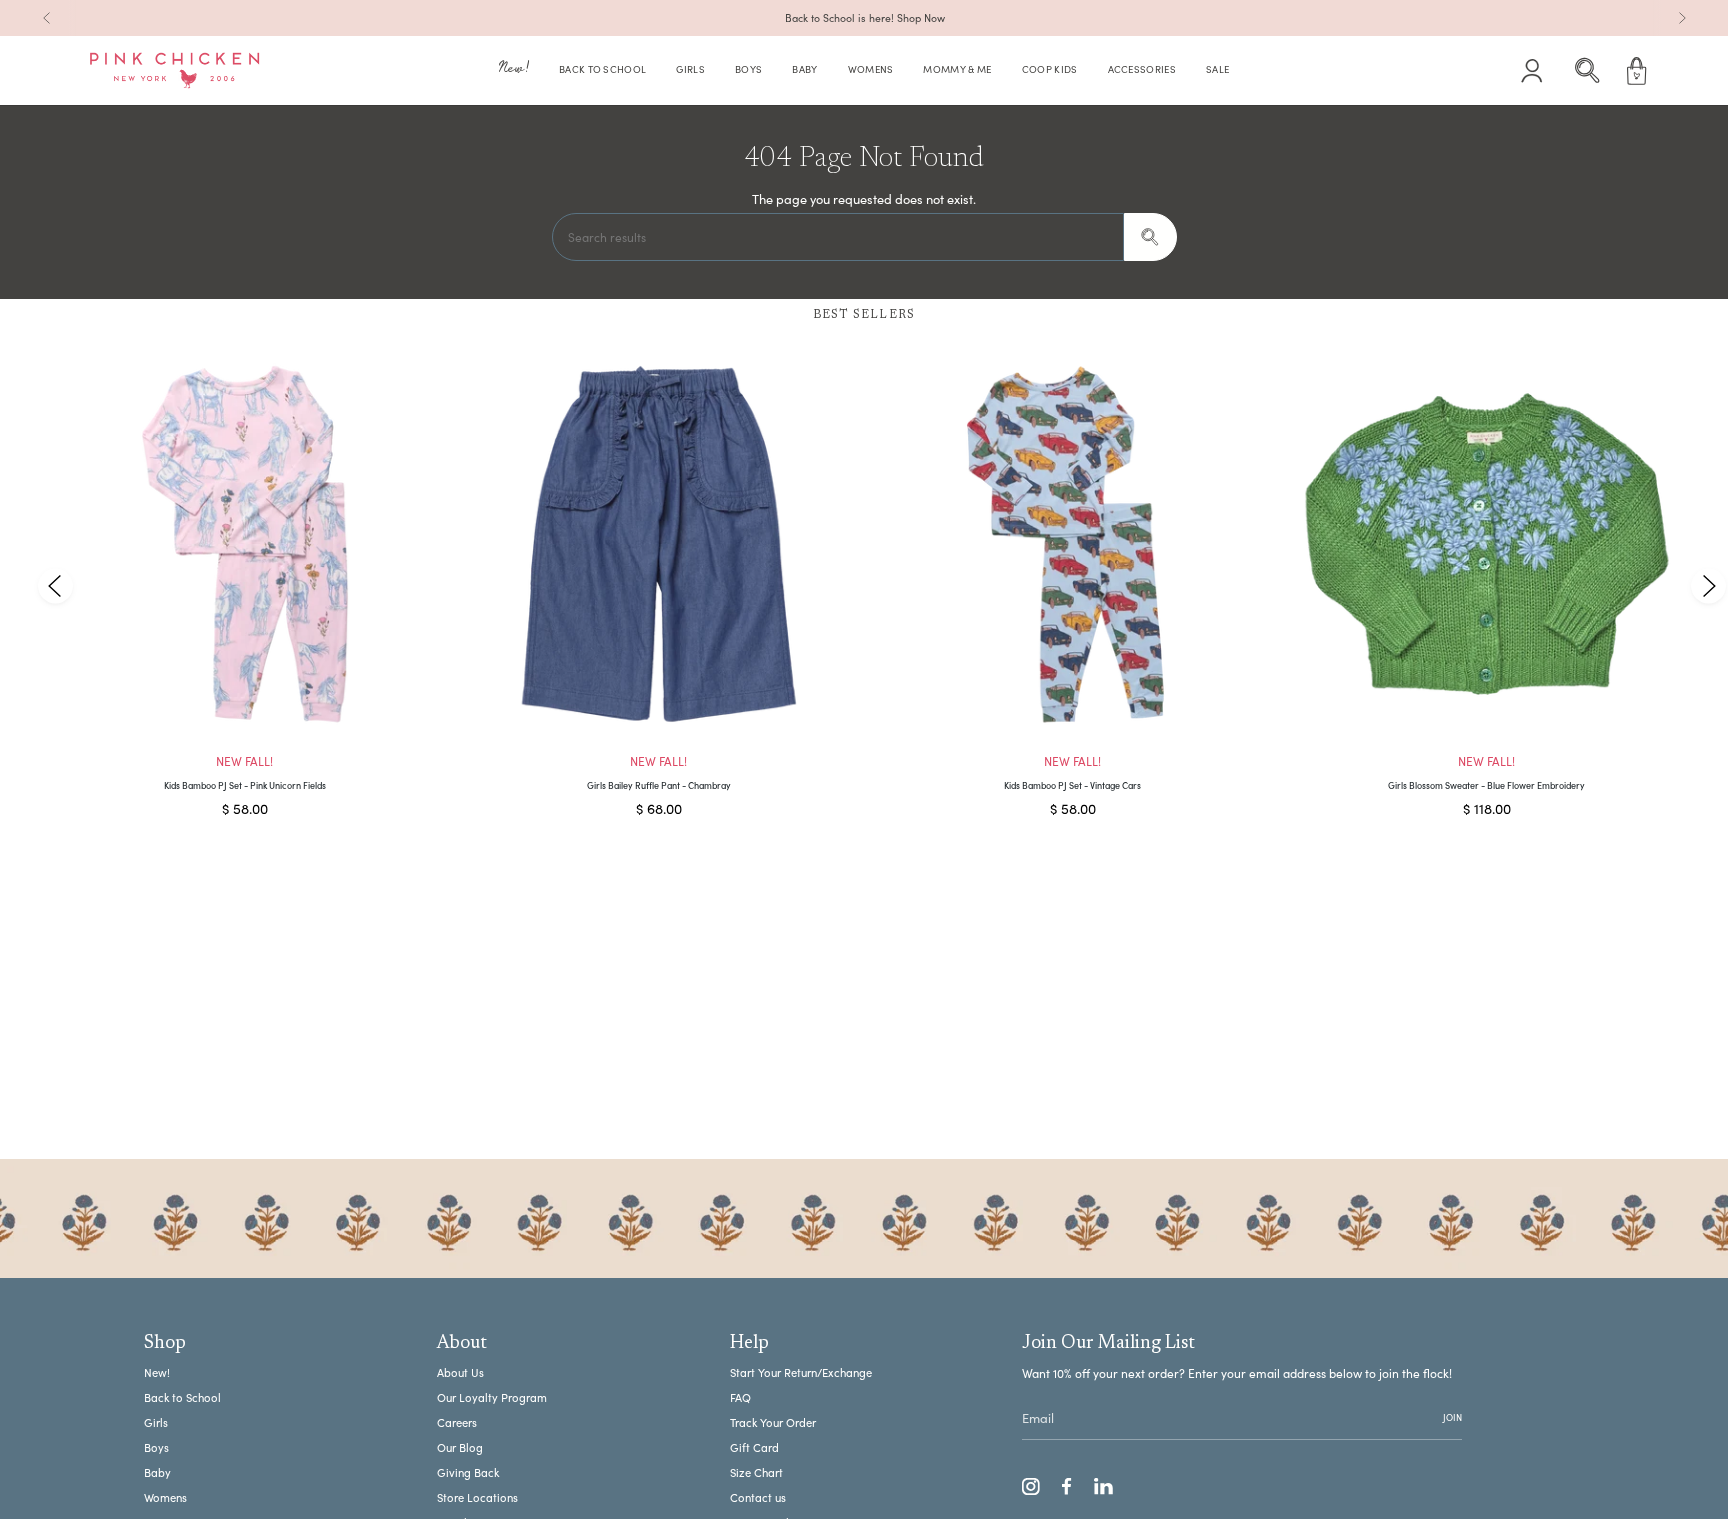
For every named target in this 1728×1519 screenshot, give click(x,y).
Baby (157, 1472)
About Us (460, 1372)
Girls (156, 1422)
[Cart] (1637, 71)
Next (1708, 585)
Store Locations (477, 1497)
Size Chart (756, 1472)
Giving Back (468, 1472)
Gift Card (754, 1447)
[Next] (1682, 18)
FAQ (740, 1397)
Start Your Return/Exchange (801, 1372)
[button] (514, 71)
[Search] (1150, 237)
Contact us (758, 1497)
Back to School (182, 1397)
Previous (55, 585)
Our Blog (460, 1447)
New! (157, 1372)
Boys (156, 1447)
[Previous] (47, 18)
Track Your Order (773, 1422)
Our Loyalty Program (492, 1397)
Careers (457, 1422)
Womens (165, 1497)
